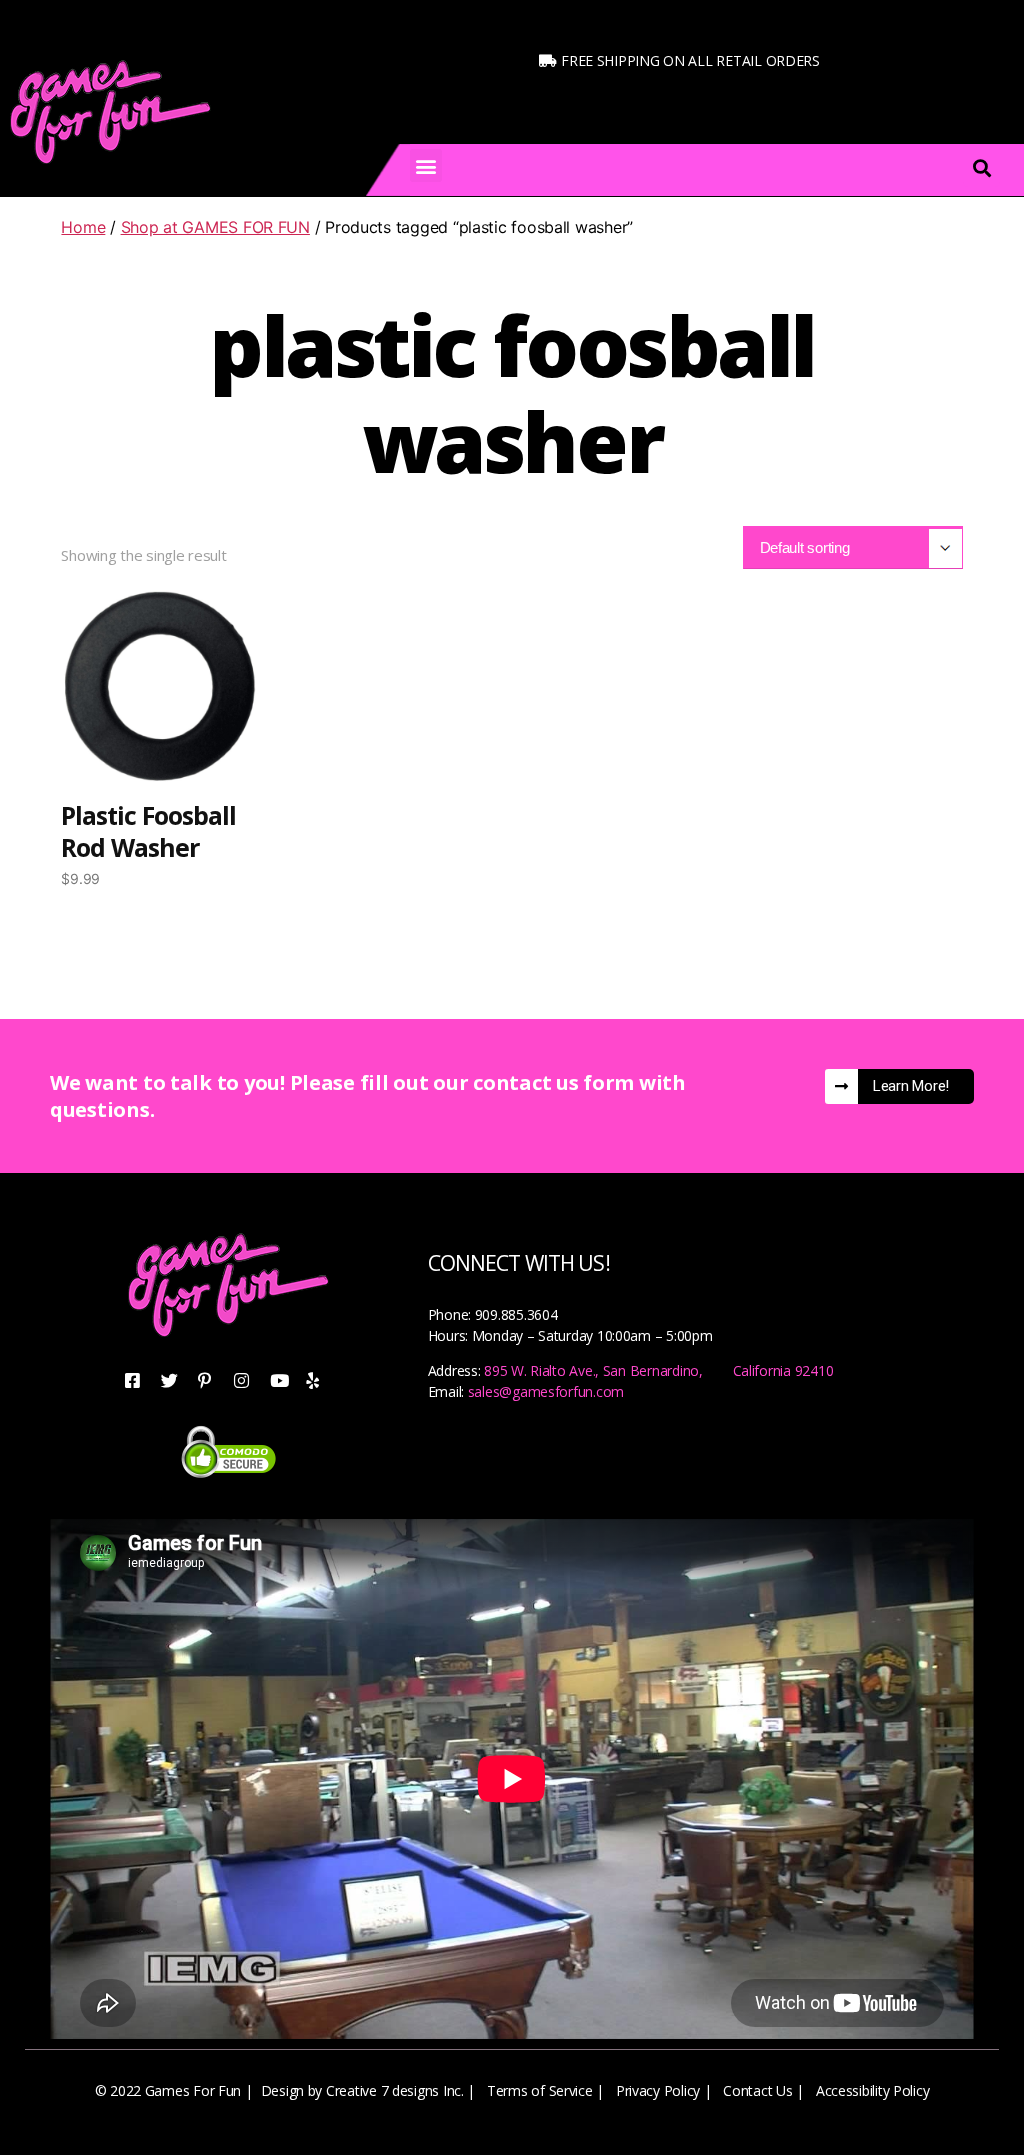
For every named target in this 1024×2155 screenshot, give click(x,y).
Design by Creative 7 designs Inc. (362, 2090)
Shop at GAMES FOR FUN (215, 227)
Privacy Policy (658, 2090)
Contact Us (757, 2090)
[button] (426, 165)
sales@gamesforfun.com (546, 1391)
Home (83, 227)
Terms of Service (540, 2090)
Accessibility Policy (873, 2090)
